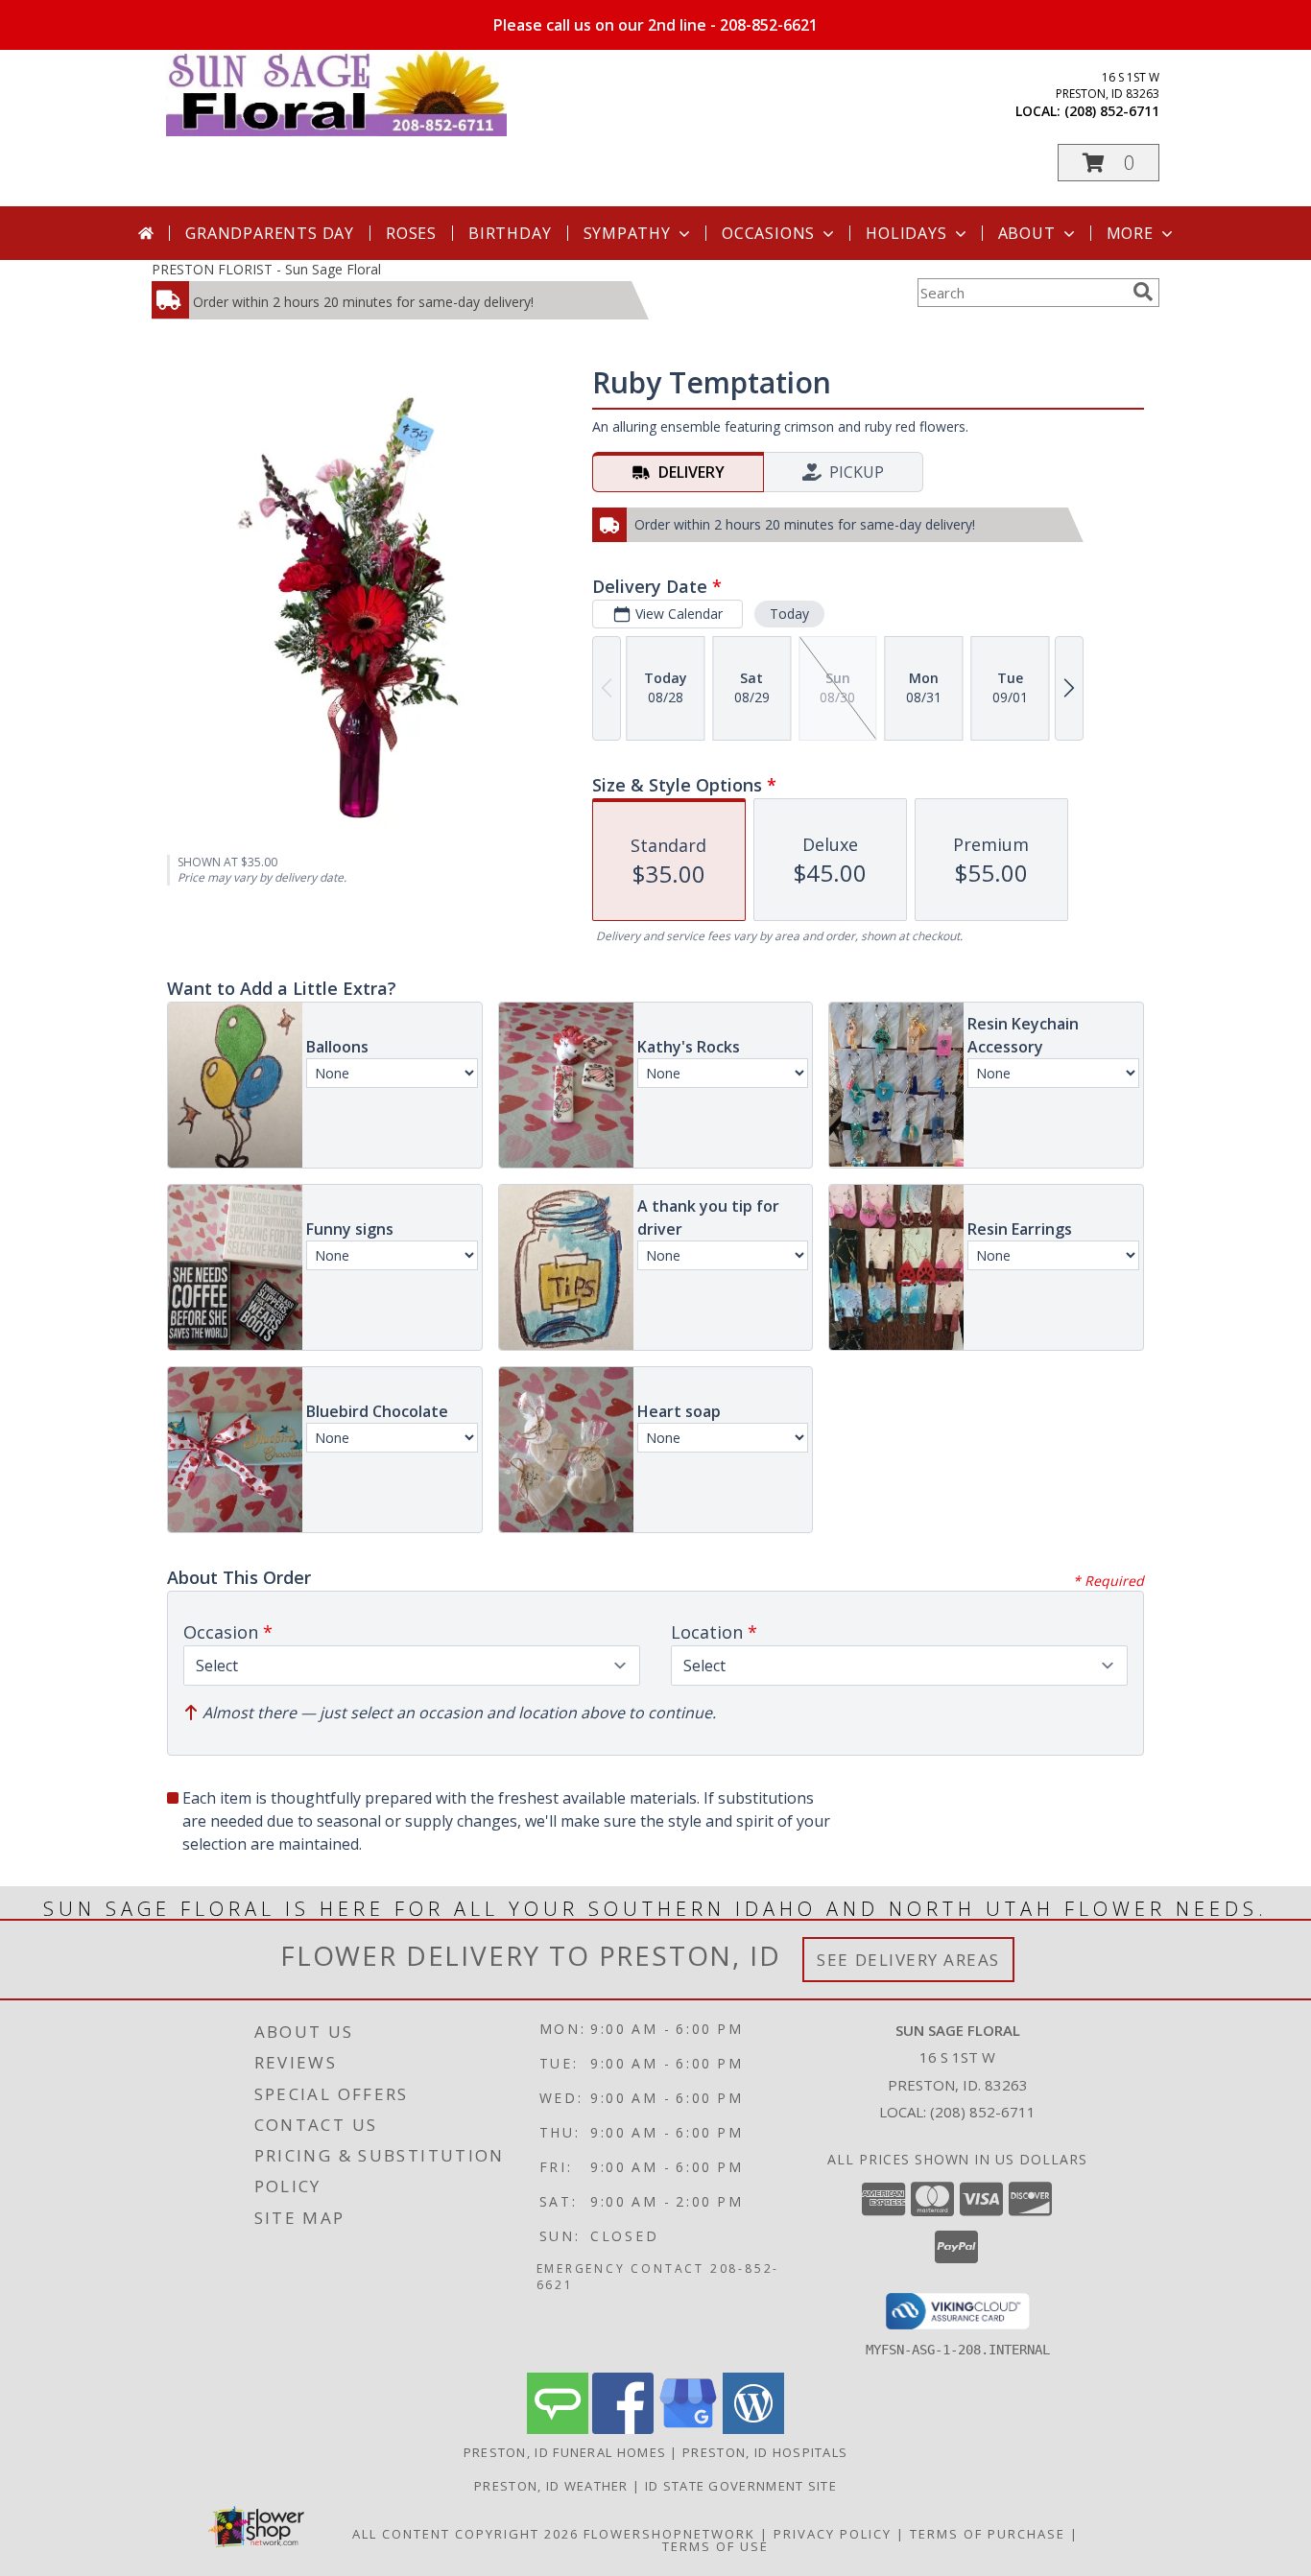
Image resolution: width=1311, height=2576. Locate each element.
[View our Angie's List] (558, 2429)
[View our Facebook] (623, 2429)
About (1027, 233)
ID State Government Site (741, 2486)
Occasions (768, 233)
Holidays (906, 233)
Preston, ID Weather (551, 2486)
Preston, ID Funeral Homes (565, 2452)
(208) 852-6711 (1112, 111)
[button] (1108, 163)
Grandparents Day (270, 233)
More (1130, 233)
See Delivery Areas (908, 1960)
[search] (1143, 292)
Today (789, 614)
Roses (411, 233)
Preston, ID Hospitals (765, 2452)
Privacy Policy (833, 2534)
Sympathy (627, 233)
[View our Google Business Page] (688, 2429)
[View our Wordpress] (753, 2429)
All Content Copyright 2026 (465, 2534)
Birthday (510, 233)
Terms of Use (715, 2546)
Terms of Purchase (988, 2534)
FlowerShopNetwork (669, 2534)
